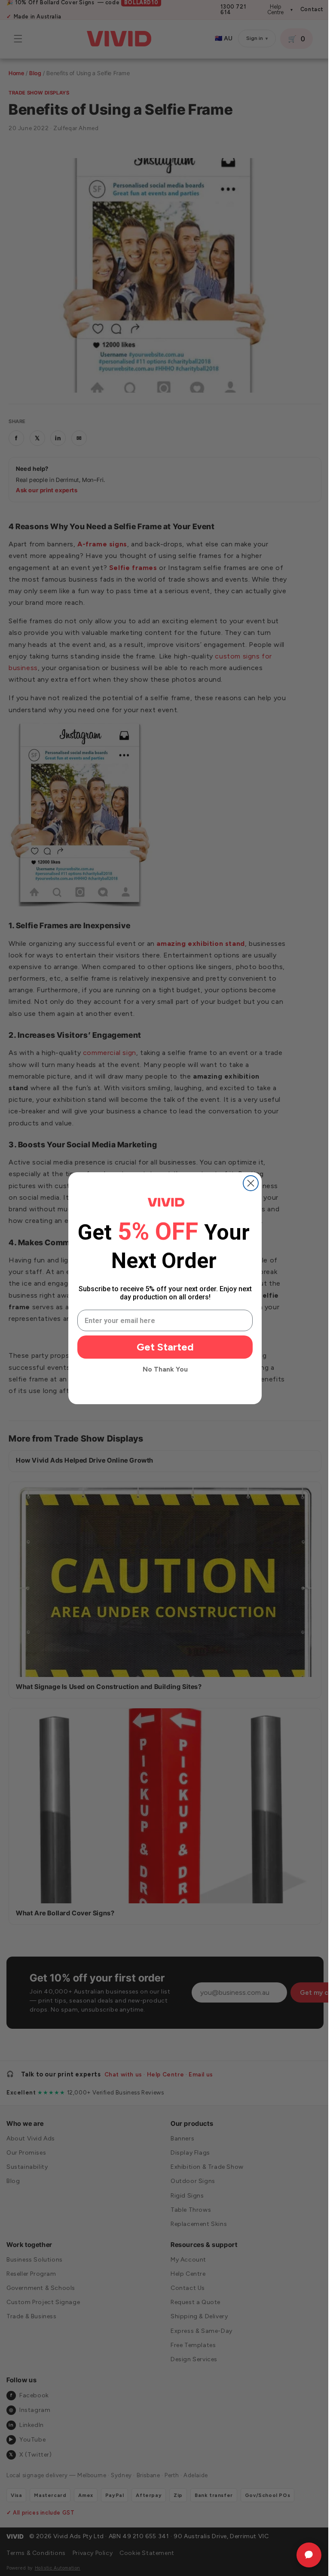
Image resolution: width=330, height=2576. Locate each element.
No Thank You (162, 1369)
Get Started (162, 1347)
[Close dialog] (248, 1183)
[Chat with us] (302, 2555)
